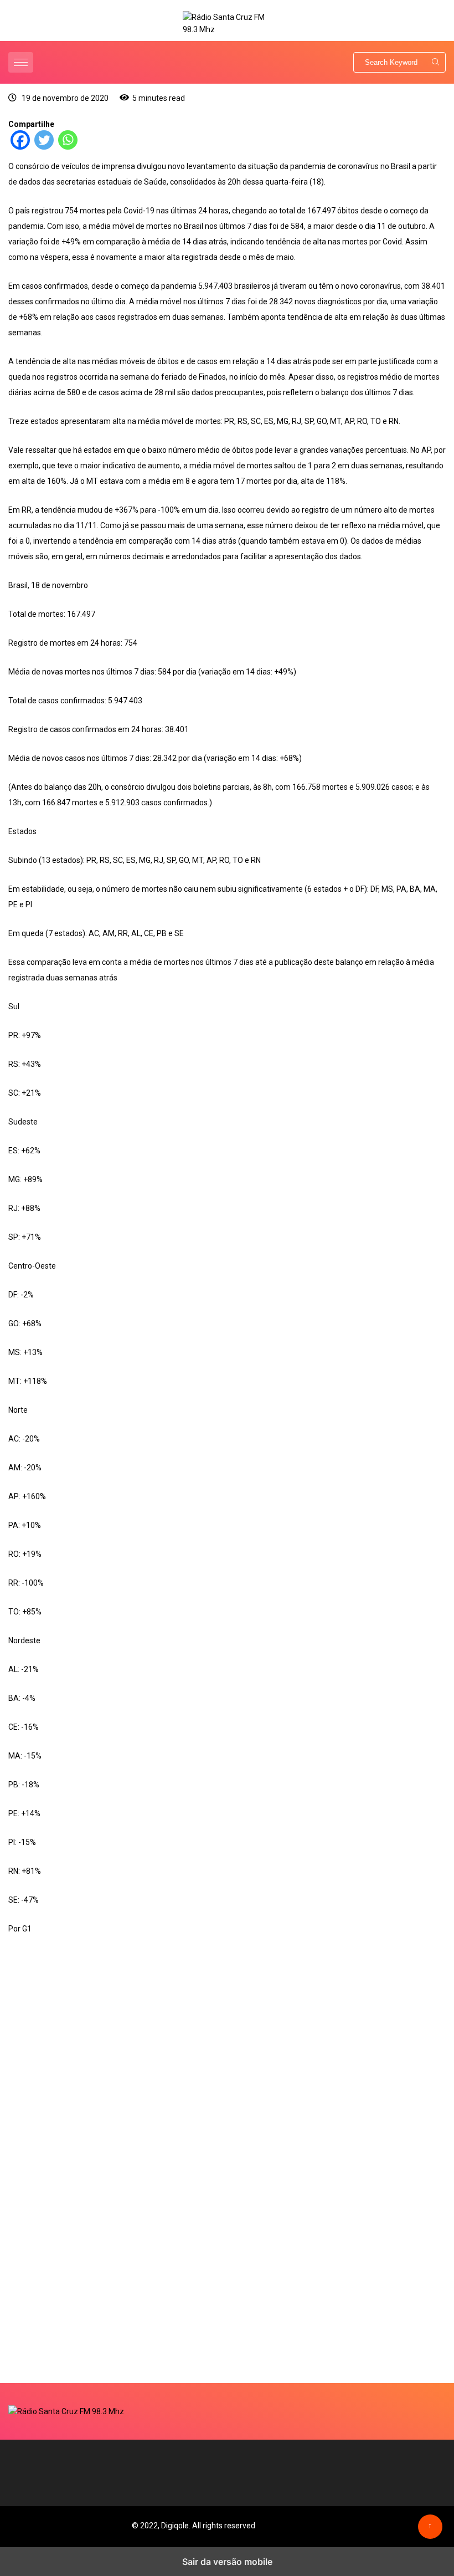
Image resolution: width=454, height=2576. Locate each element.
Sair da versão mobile (227, 2562)
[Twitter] (44, 147)
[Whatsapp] (68, 147)
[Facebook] (20, 147)
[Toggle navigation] (21, 62)
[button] (22, 62)
